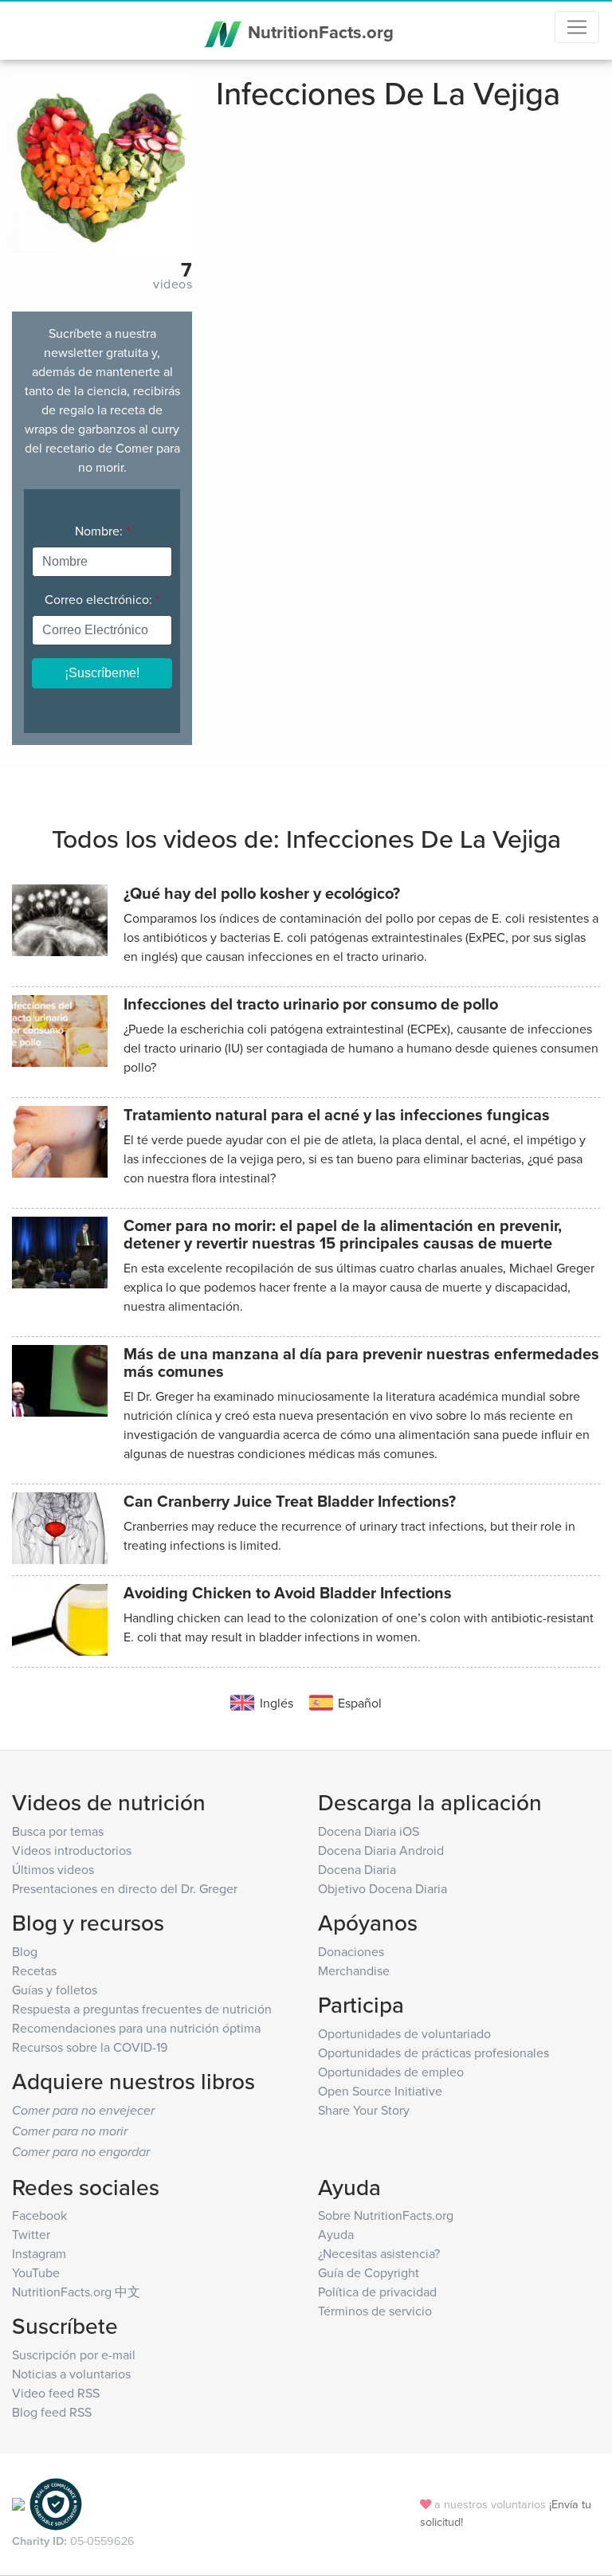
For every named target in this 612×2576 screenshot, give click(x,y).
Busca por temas (58, 1831)
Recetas (34, 1970)
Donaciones (351, 1951)
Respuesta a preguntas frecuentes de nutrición (142, 2009)
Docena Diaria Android (381, 1850)
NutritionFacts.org (318, 32)
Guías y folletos (55, 1990)
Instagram (39, 2253)
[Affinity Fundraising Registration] (56, 2502)
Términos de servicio (375, 2311)
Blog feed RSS (52, 2412)
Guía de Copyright (369, 2272)
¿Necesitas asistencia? (379, 2253)
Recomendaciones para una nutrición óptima (136, 2028)
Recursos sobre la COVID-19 (90, 2047)
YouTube (36, 2272)
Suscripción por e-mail (74, 2354)
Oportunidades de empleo (391, 2072)
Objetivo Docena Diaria (382, 1888)
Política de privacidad (377, 2292)
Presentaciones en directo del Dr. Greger (125, 1888)
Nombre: (102, 531)
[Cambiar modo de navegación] (577, 27)
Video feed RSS (56, 2393)
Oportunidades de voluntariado (404, 2033)
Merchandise (354, 1970)
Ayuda (336, 2234)
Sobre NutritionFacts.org (386, 2215)
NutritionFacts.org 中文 (76, 2292)
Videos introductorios (72, 1850)
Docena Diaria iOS (369, 1831)
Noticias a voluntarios (71, 2374)
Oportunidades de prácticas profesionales (433, 2053)
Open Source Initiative (380, 2091)
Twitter (31, 2234)
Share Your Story (364, 2110)
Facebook (39, 2215)
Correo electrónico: (102, 599)
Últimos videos (53, 1869)
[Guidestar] (18, 2502)
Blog (25, 1951)
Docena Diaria (357, 1869)
